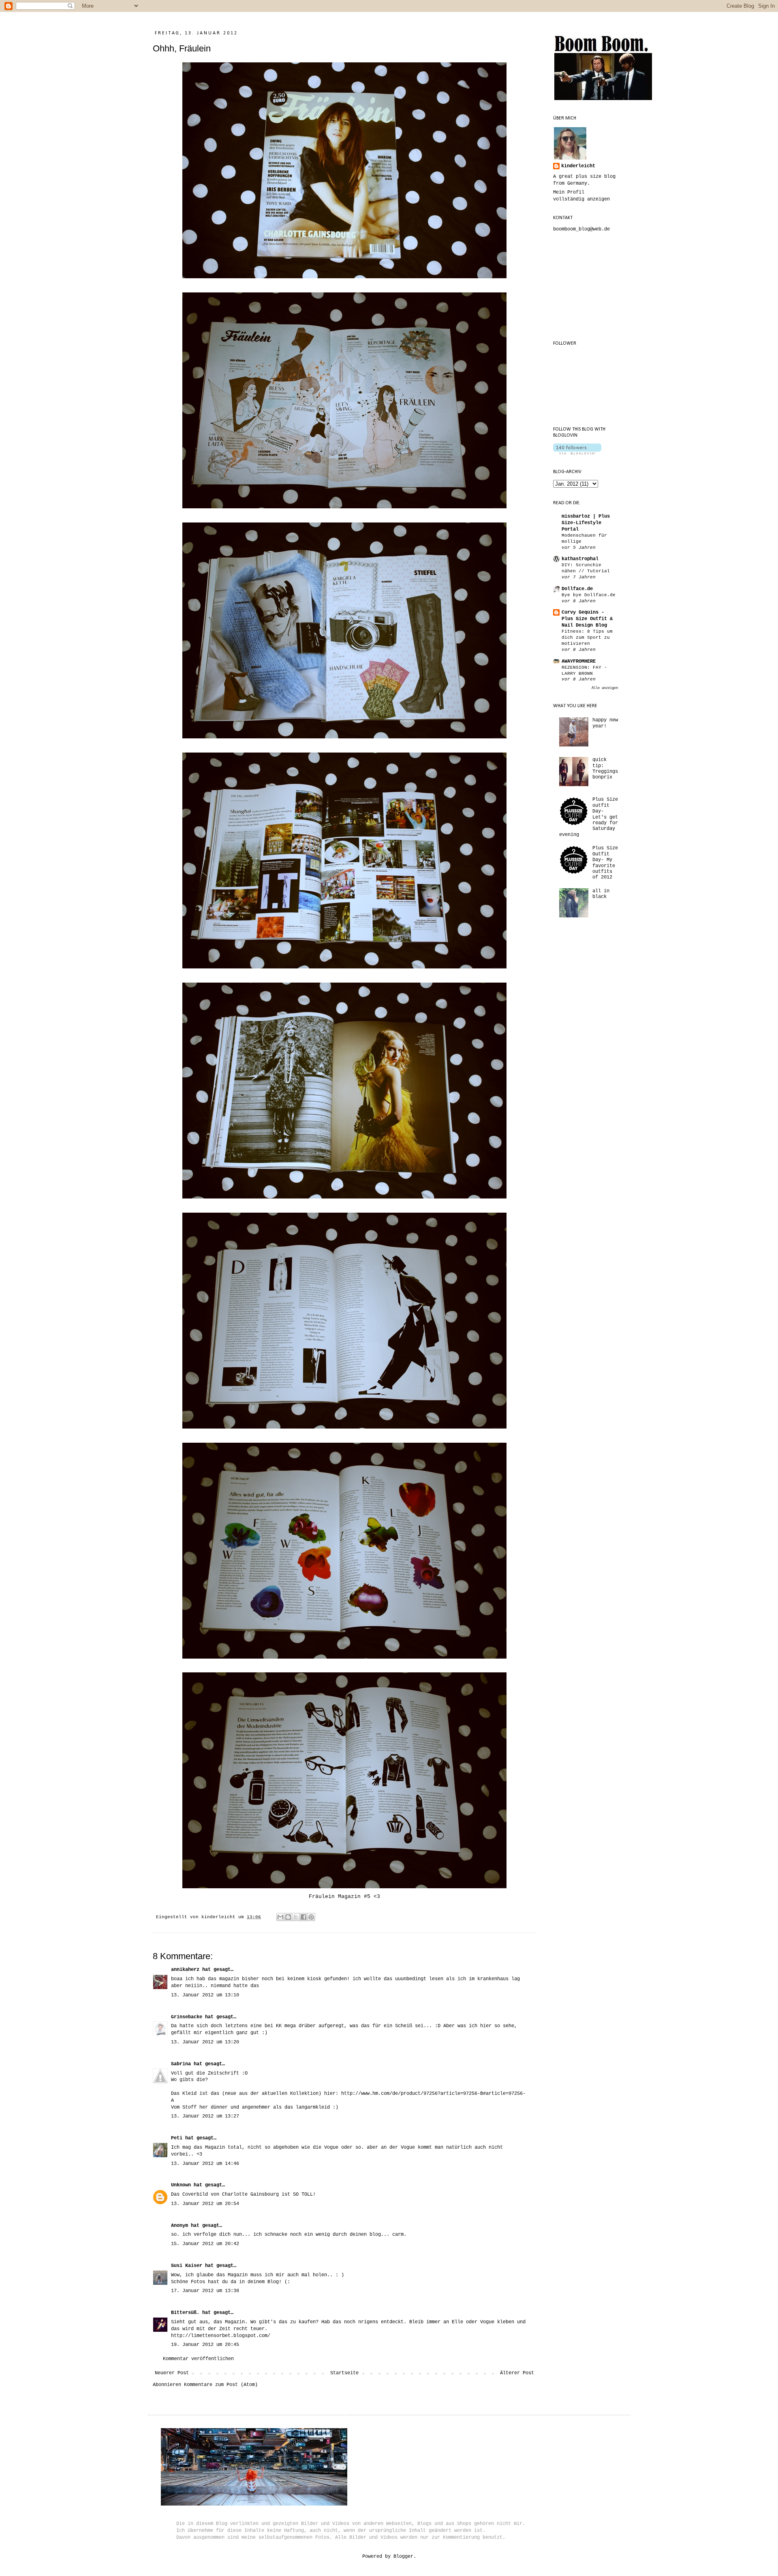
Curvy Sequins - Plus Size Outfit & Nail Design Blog (587, 619)
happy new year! (605, 723)
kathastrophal (580, 559)
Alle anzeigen (605, 688)
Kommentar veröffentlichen (198, 2359)
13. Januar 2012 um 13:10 (205, 1995)
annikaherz (185, 1970)
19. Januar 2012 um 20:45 (205, 2345)
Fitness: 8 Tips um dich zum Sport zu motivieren (587, 638)
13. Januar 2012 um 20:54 (205, 2204)
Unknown (181, 2185)
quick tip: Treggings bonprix (605, 769)
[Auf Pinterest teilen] (311, 1917)
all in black (601, 894)
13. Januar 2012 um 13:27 (205, 2116)
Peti (177, 2138)
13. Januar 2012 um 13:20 (205, 2042)
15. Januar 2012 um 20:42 (205, 2244)
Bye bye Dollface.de (589, 595)
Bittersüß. (185, 2313)
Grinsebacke (187, 2017)
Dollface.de (577, 589)
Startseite (344, 2373)
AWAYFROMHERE (579, 661)
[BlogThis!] (288, 1917)
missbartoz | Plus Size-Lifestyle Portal (586, 523)
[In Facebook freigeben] (304, 1917)
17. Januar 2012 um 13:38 (205, 2291)
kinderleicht (578, 166)
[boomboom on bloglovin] (577, 453)
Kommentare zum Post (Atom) (221, 2385)
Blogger (403, 2557)
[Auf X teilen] (296, 1917)
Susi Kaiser (187, 2266)
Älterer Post (517, 2373)
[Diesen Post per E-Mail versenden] (280, 1917)
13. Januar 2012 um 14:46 (205, 2164)
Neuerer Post (172, 2373)
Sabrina (181, 2064)
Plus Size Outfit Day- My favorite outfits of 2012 (605, 863)
